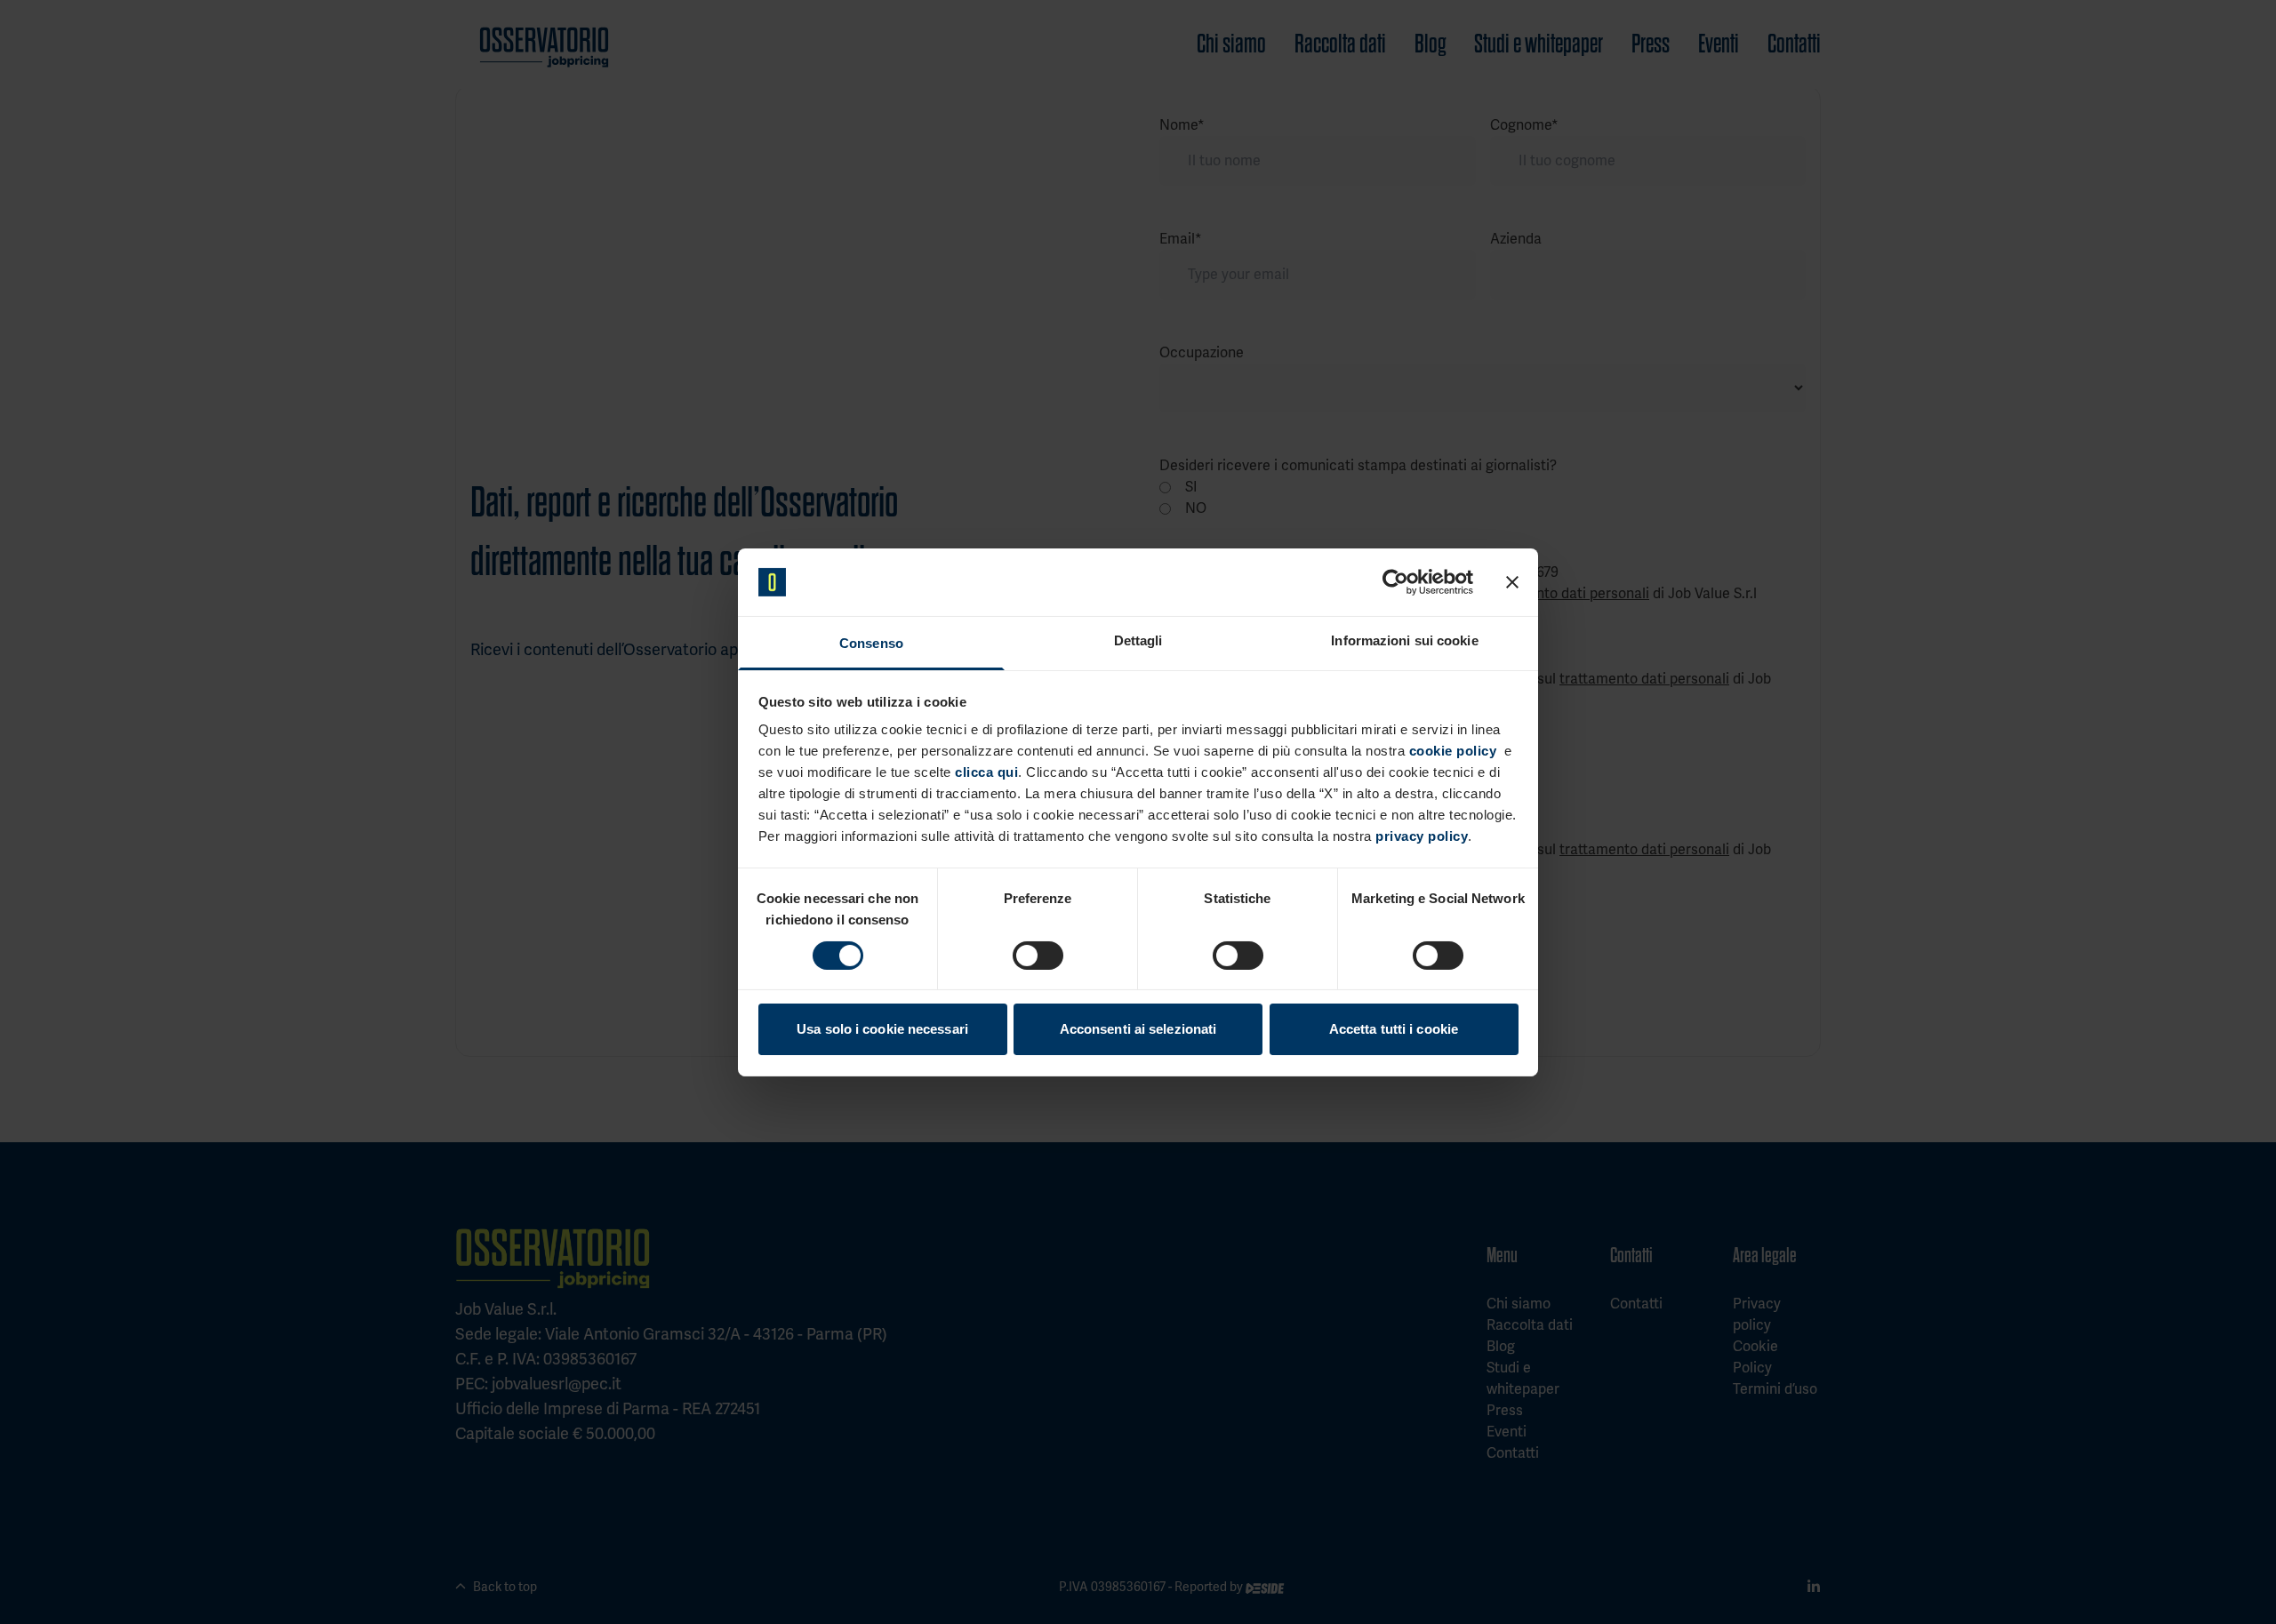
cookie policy (1453, 751)
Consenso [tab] (871, 643)
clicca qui (986, 772)
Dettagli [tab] (1138, 640)
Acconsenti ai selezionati (1138, 1029)
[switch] (1038, 956)
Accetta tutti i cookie (1394, 1029)
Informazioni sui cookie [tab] (1404, 640)
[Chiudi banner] (1512, 582)
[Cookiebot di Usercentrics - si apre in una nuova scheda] (1395, 582)
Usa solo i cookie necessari (882, 1029)
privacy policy (1422, 836)
